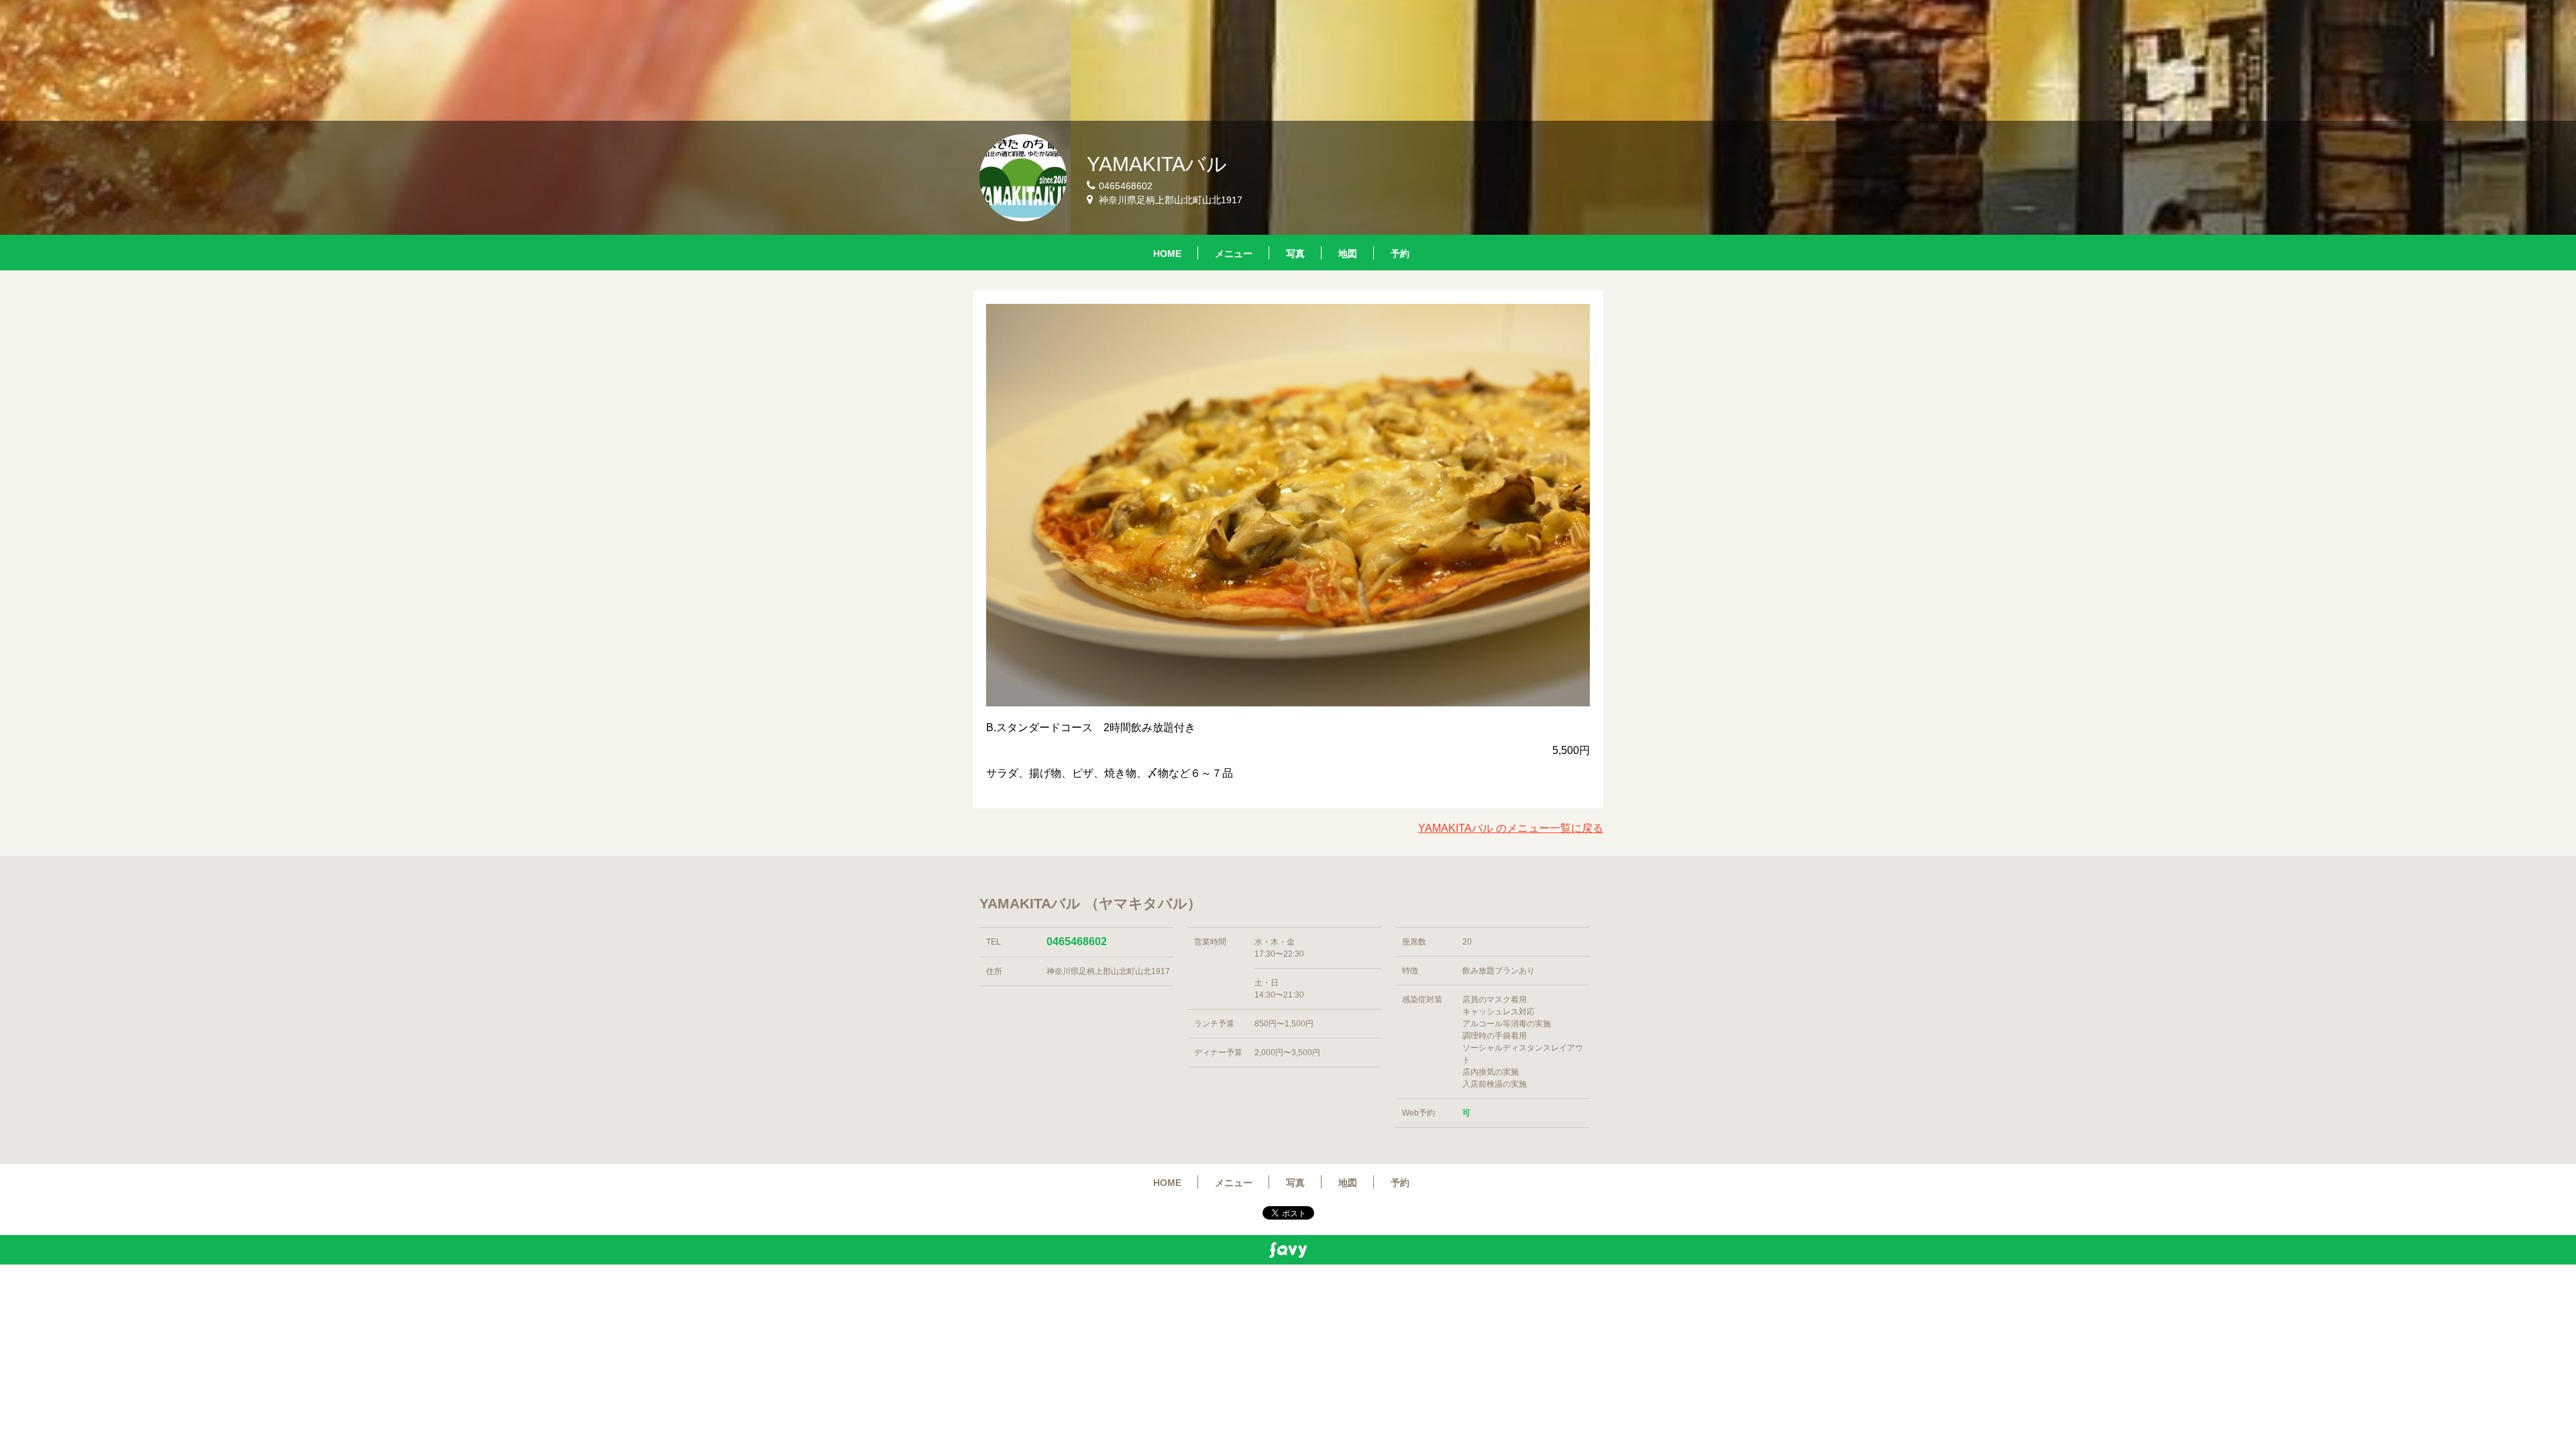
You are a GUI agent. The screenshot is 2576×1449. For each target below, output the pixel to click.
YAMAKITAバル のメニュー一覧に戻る (1511, 828)
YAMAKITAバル (1157, 164)
